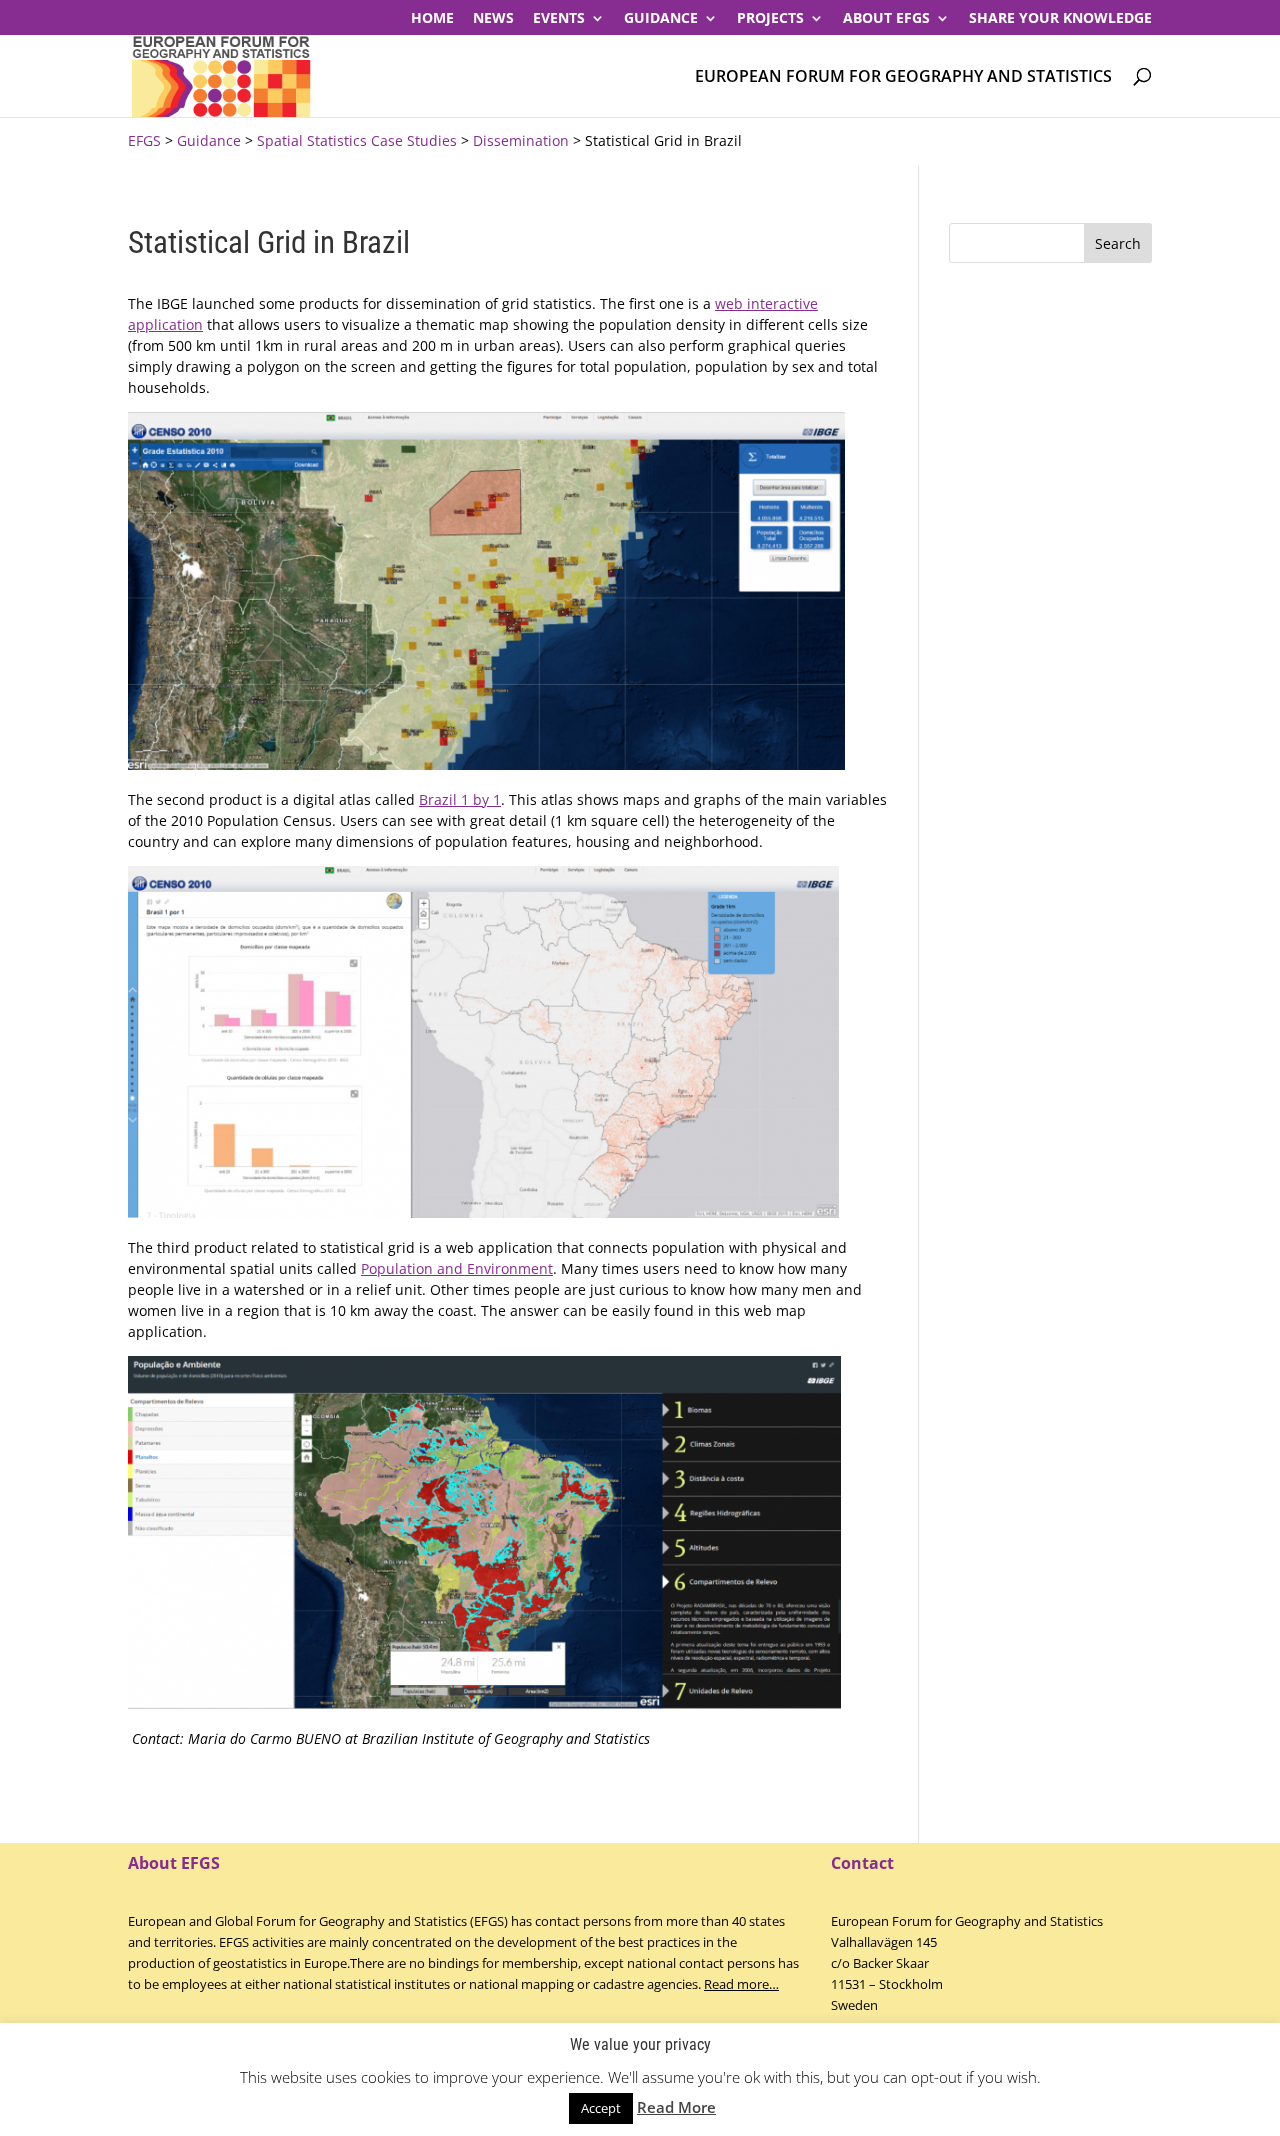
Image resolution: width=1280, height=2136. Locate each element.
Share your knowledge (1060, 19)
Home (432, 19)
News (493, 19)
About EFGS (886, 19)
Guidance (661, 19)
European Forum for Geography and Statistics (903, 77)
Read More (676, 2107)
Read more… (741, 1984)
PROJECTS (770, 19)
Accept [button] (601, 2108)
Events (559, 19)
